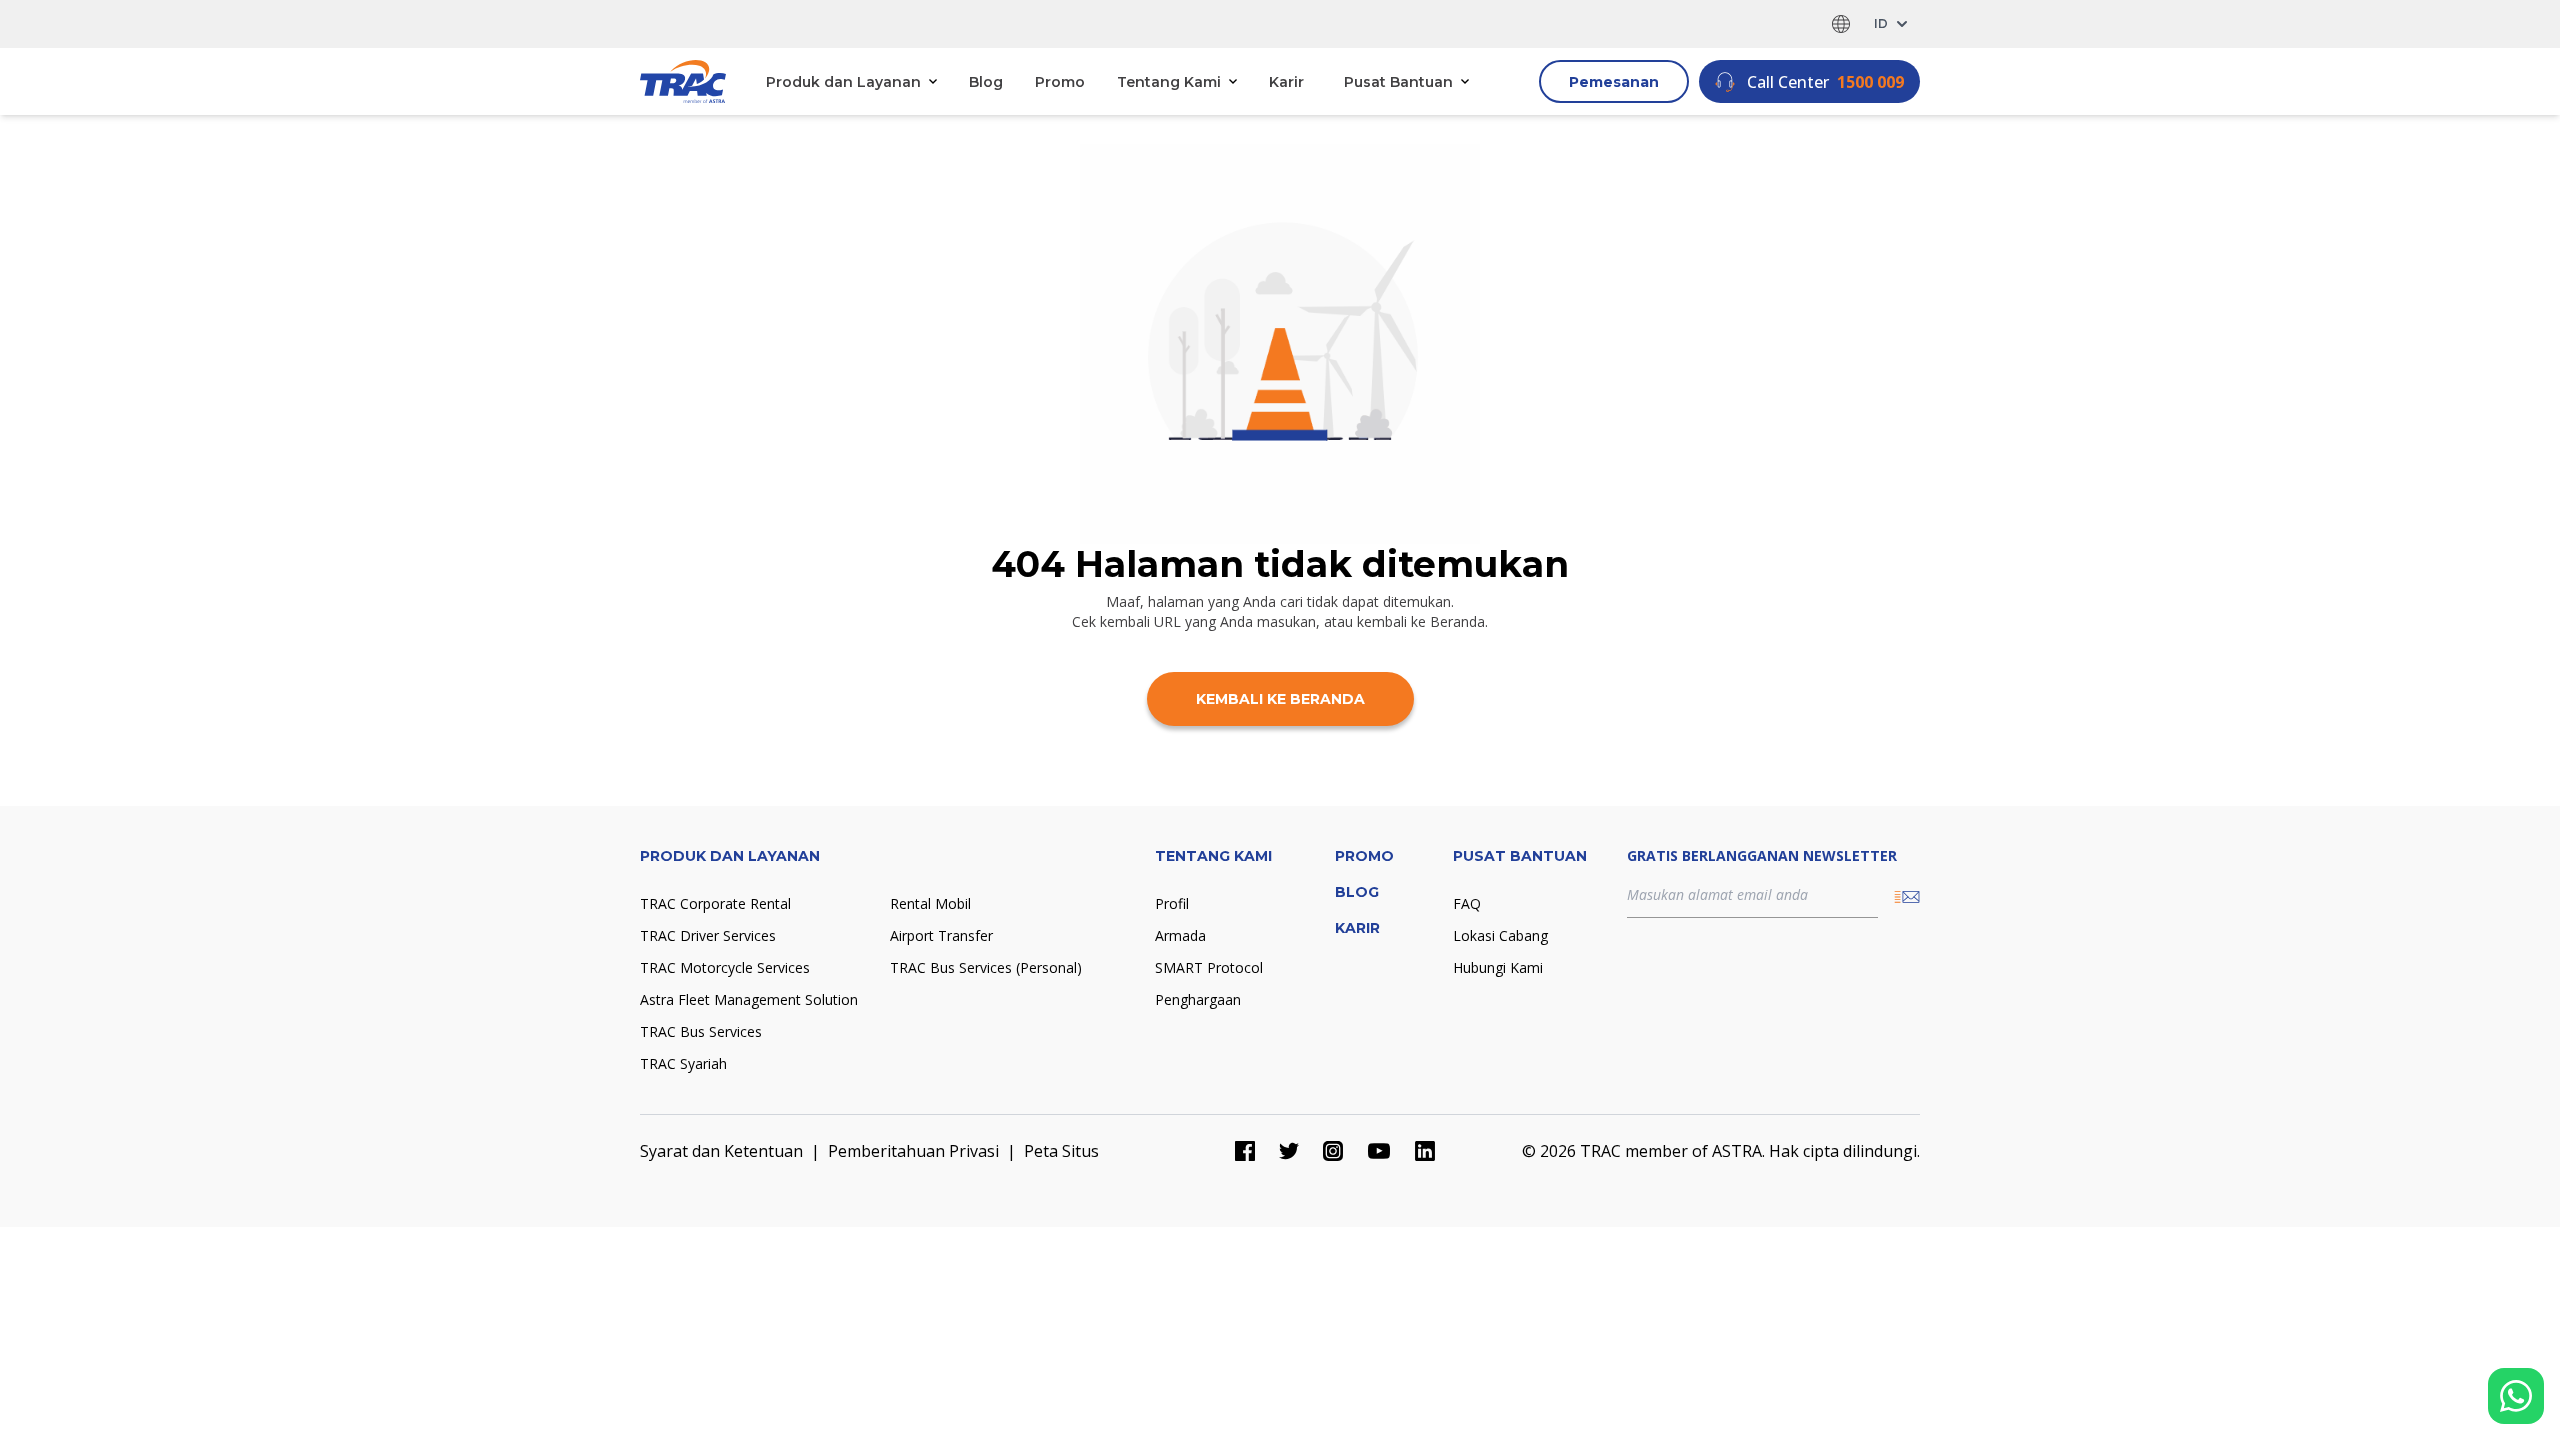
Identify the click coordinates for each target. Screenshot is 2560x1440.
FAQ (1467, 903)
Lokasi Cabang (1500, 935)
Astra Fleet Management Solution (749, 999)
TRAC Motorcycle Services (725, 967)
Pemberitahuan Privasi (913, 1151)
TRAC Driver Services (708, 935)
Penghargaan (1198, 999)
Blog (986, 82)
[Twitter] (1289, 1151)
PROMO (1364, 856)
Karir (1286, 82)
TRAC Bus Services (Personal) (986, 967)
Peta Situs (1061, 1151)
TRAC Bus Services (701, 1031)
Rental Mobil (930, 903)
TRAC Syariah (683, 1063)
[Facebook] (1245, 1151)
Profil (1172, 903)
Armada (1180, 935)
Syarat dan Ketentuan (721, 1151)
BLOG (1357, 892)
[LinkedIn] (1425, 1151)
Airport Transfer (941, 935)
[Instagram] (1333, 1151)
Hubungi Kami (1498, 967)
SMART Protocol (1209, 967)
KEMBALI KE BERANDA (1280, 699)
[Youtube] (1379, 1151)
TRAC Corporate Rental (715, 903)
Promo (1060, 82)
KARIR (1357, 928)
